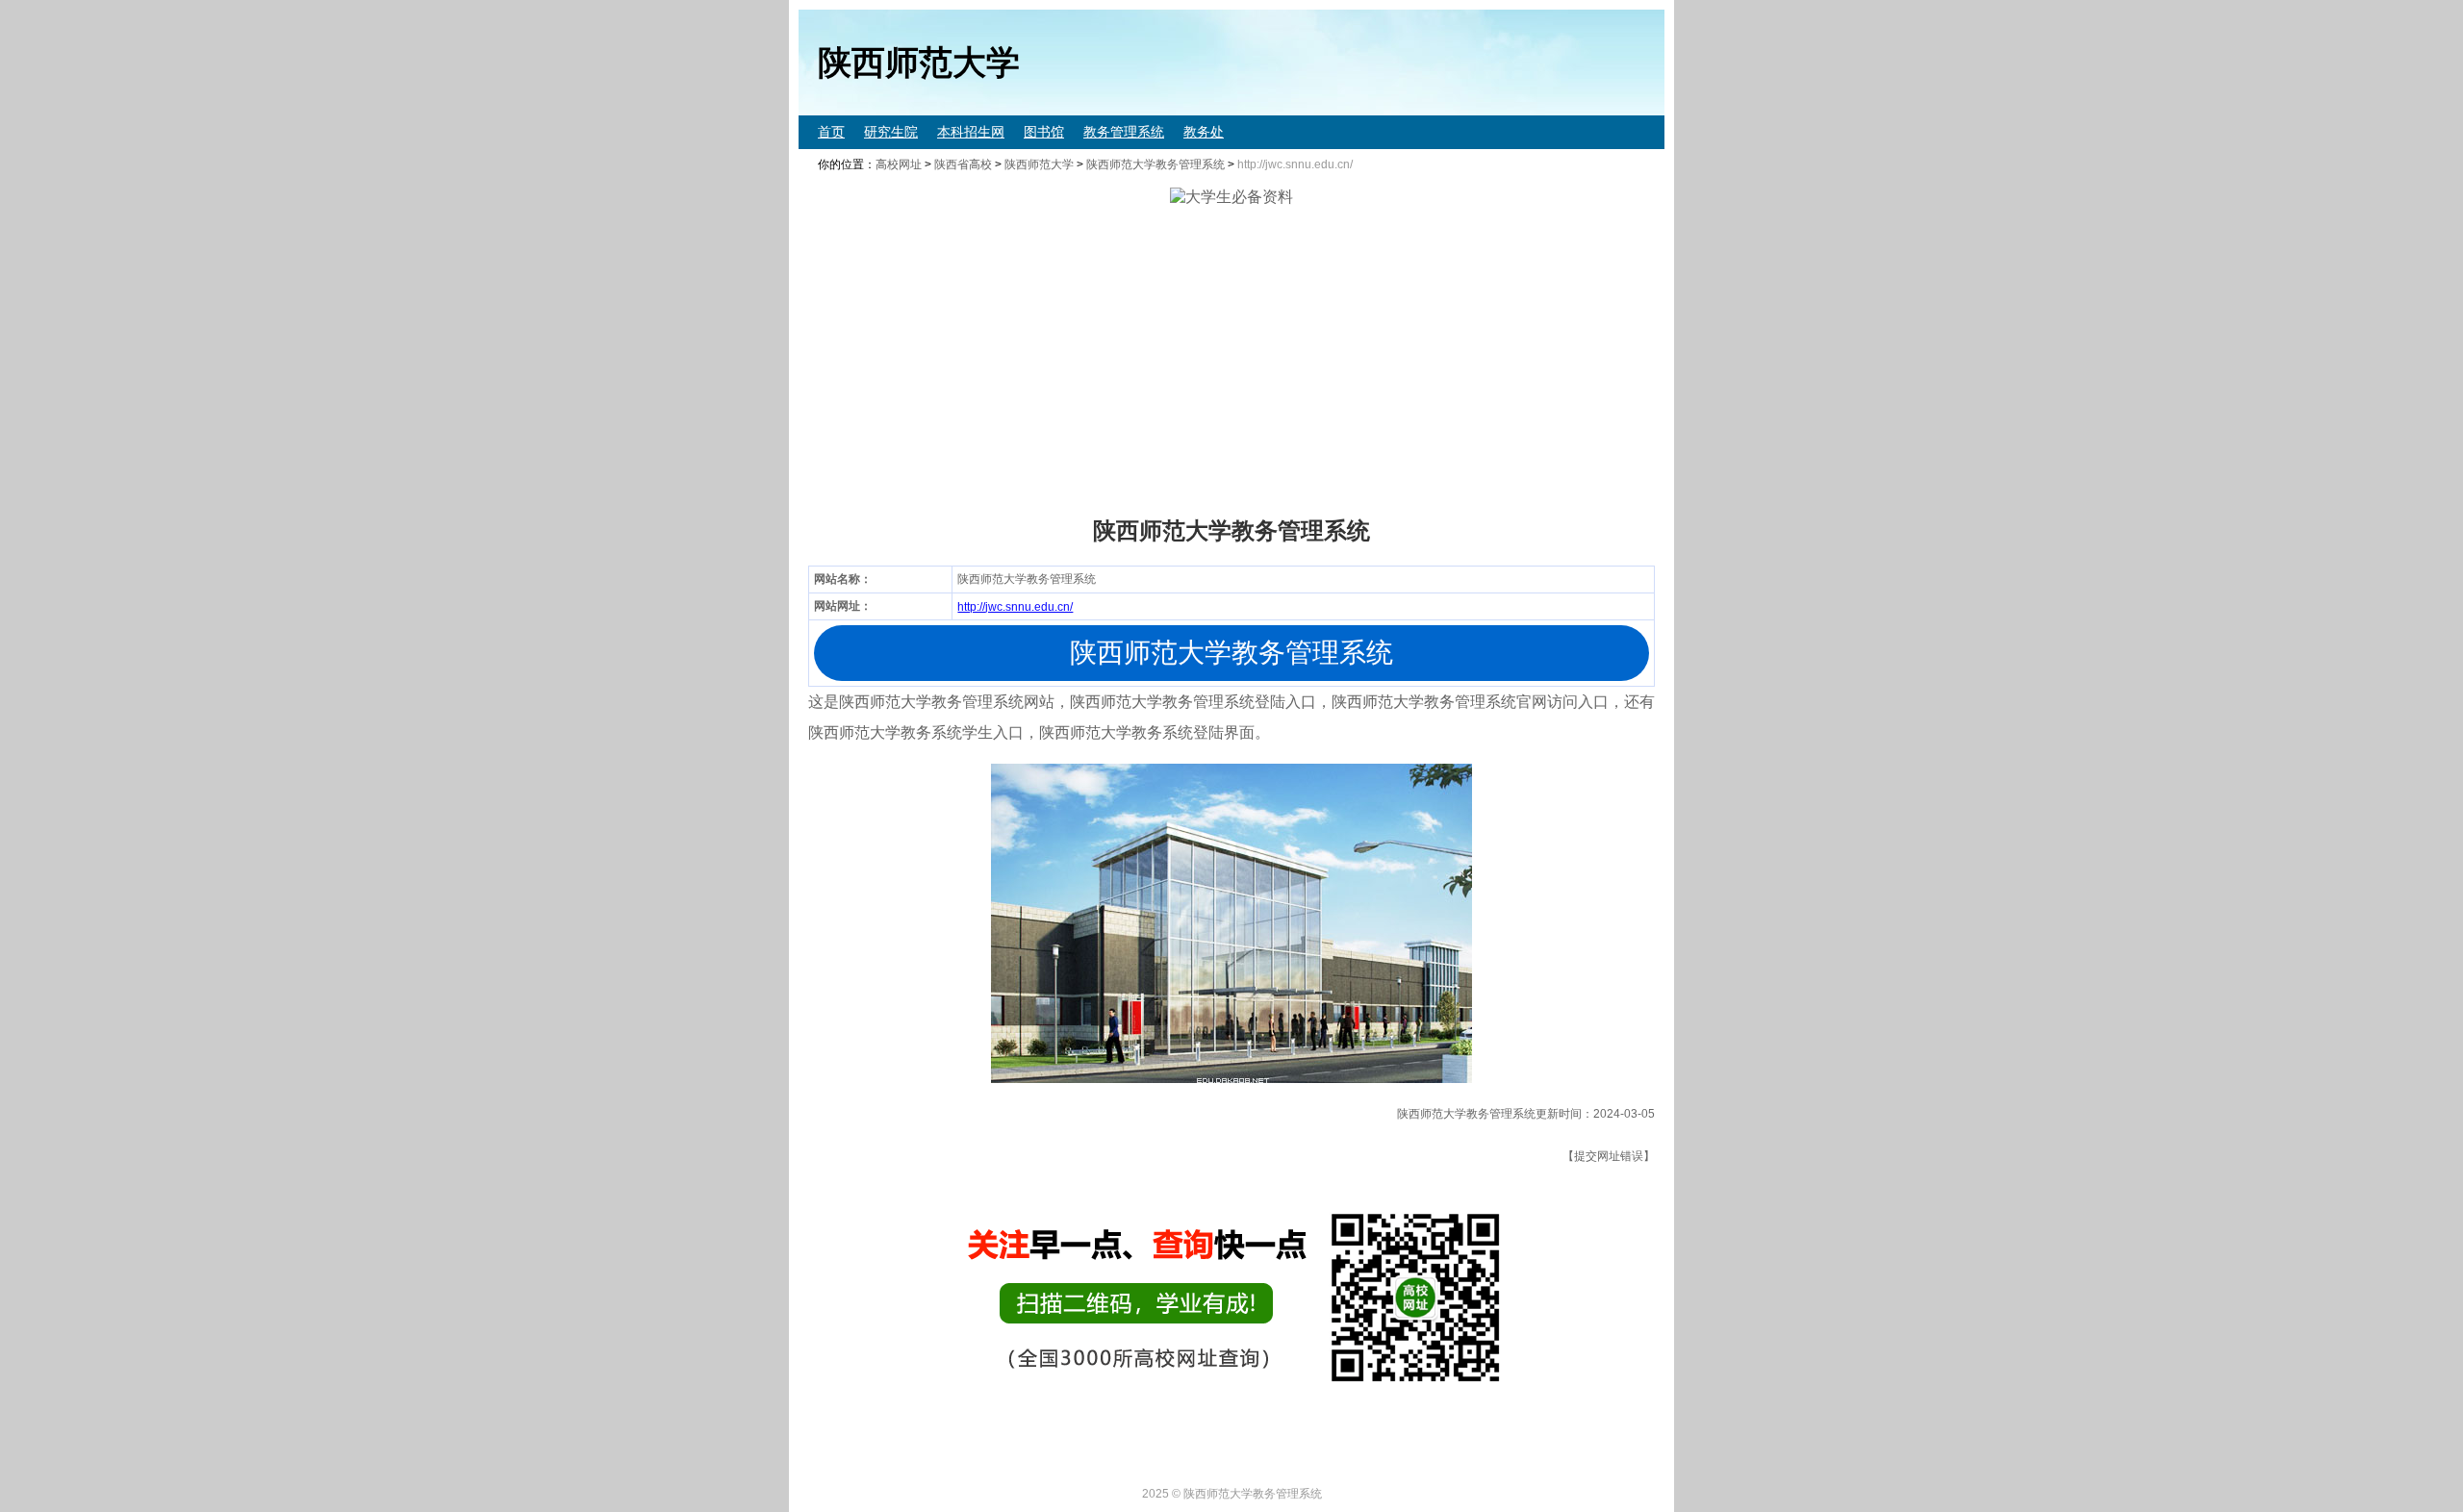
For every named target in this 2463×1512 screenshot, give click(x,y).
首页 (831, 132)
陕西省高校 (963, 164)
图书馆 (1044, 132)
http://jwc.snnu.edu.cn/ (1015, 607)
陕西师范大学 (1039, 164)
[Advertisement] (1376, 362)
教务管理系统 (1124, 132)
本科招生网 (971, 132)
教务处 (1204, 132)
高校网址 (899, 164)
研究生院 (891, 132)
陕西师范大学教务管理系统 (1155, 164)
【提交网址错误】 (1609, 1156)
